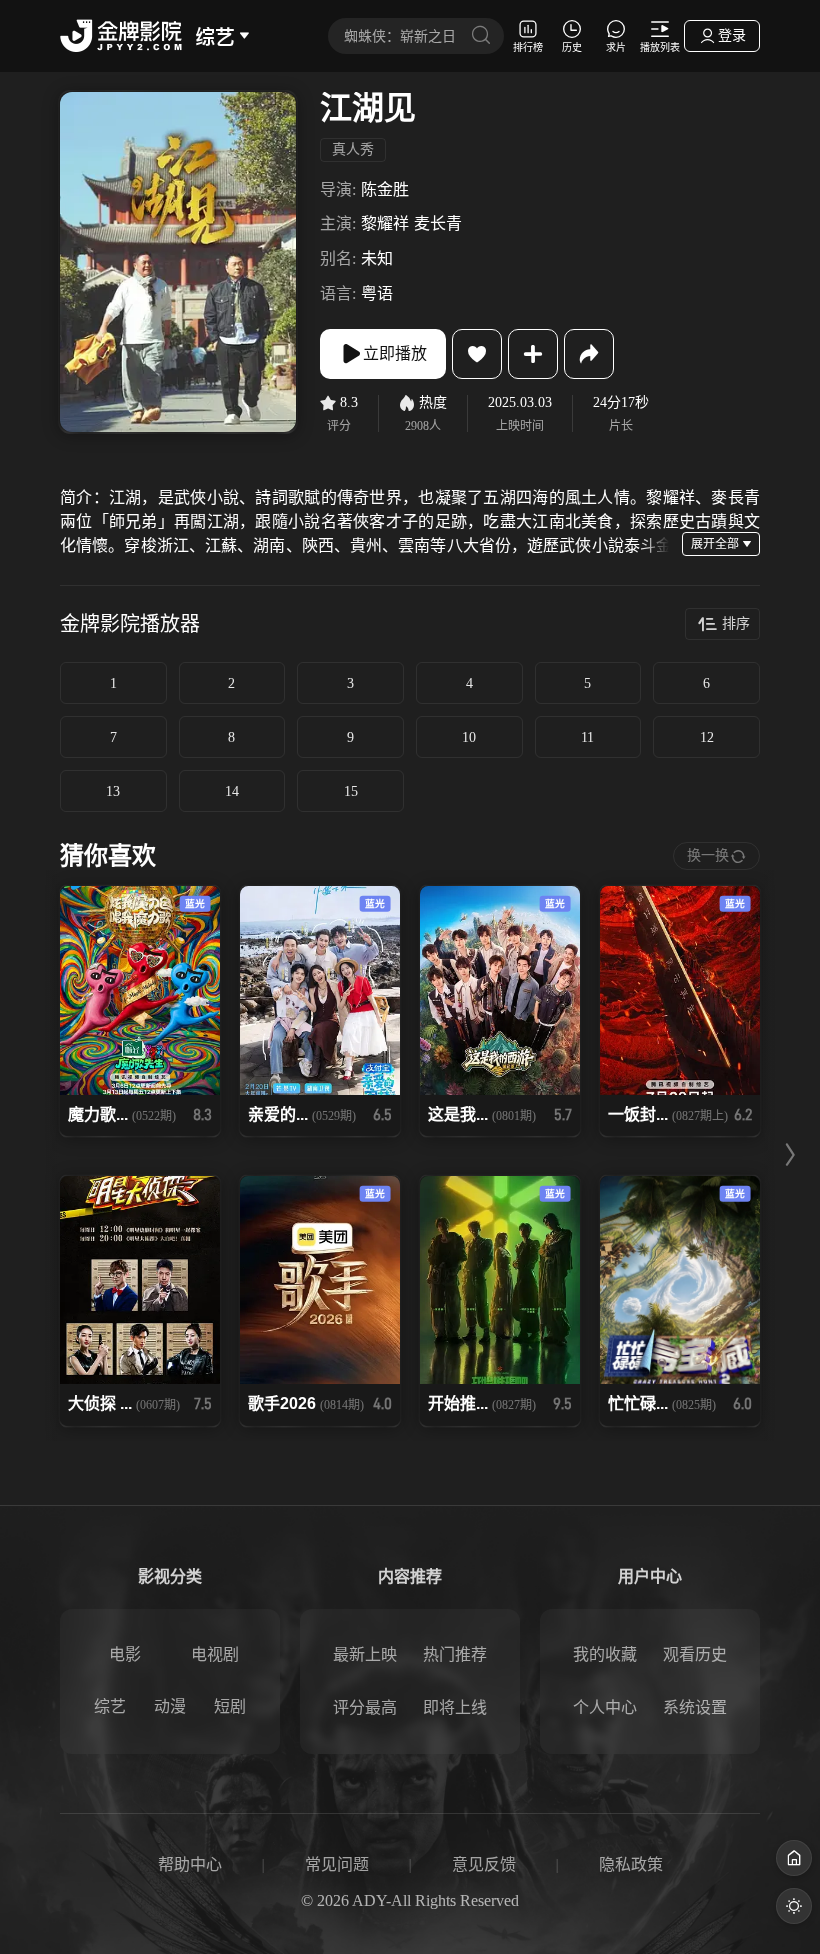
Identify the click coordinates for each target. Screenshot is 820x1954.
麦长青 (438, 223)
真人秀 (353, 149)
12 (707, 737)
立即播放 (395, 353)
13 (113, 791)
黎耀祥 (385, 223)
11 (587, 737)
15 (351, 791)
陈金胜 (385, 189)
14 (232, 791)
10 (469, 737)
